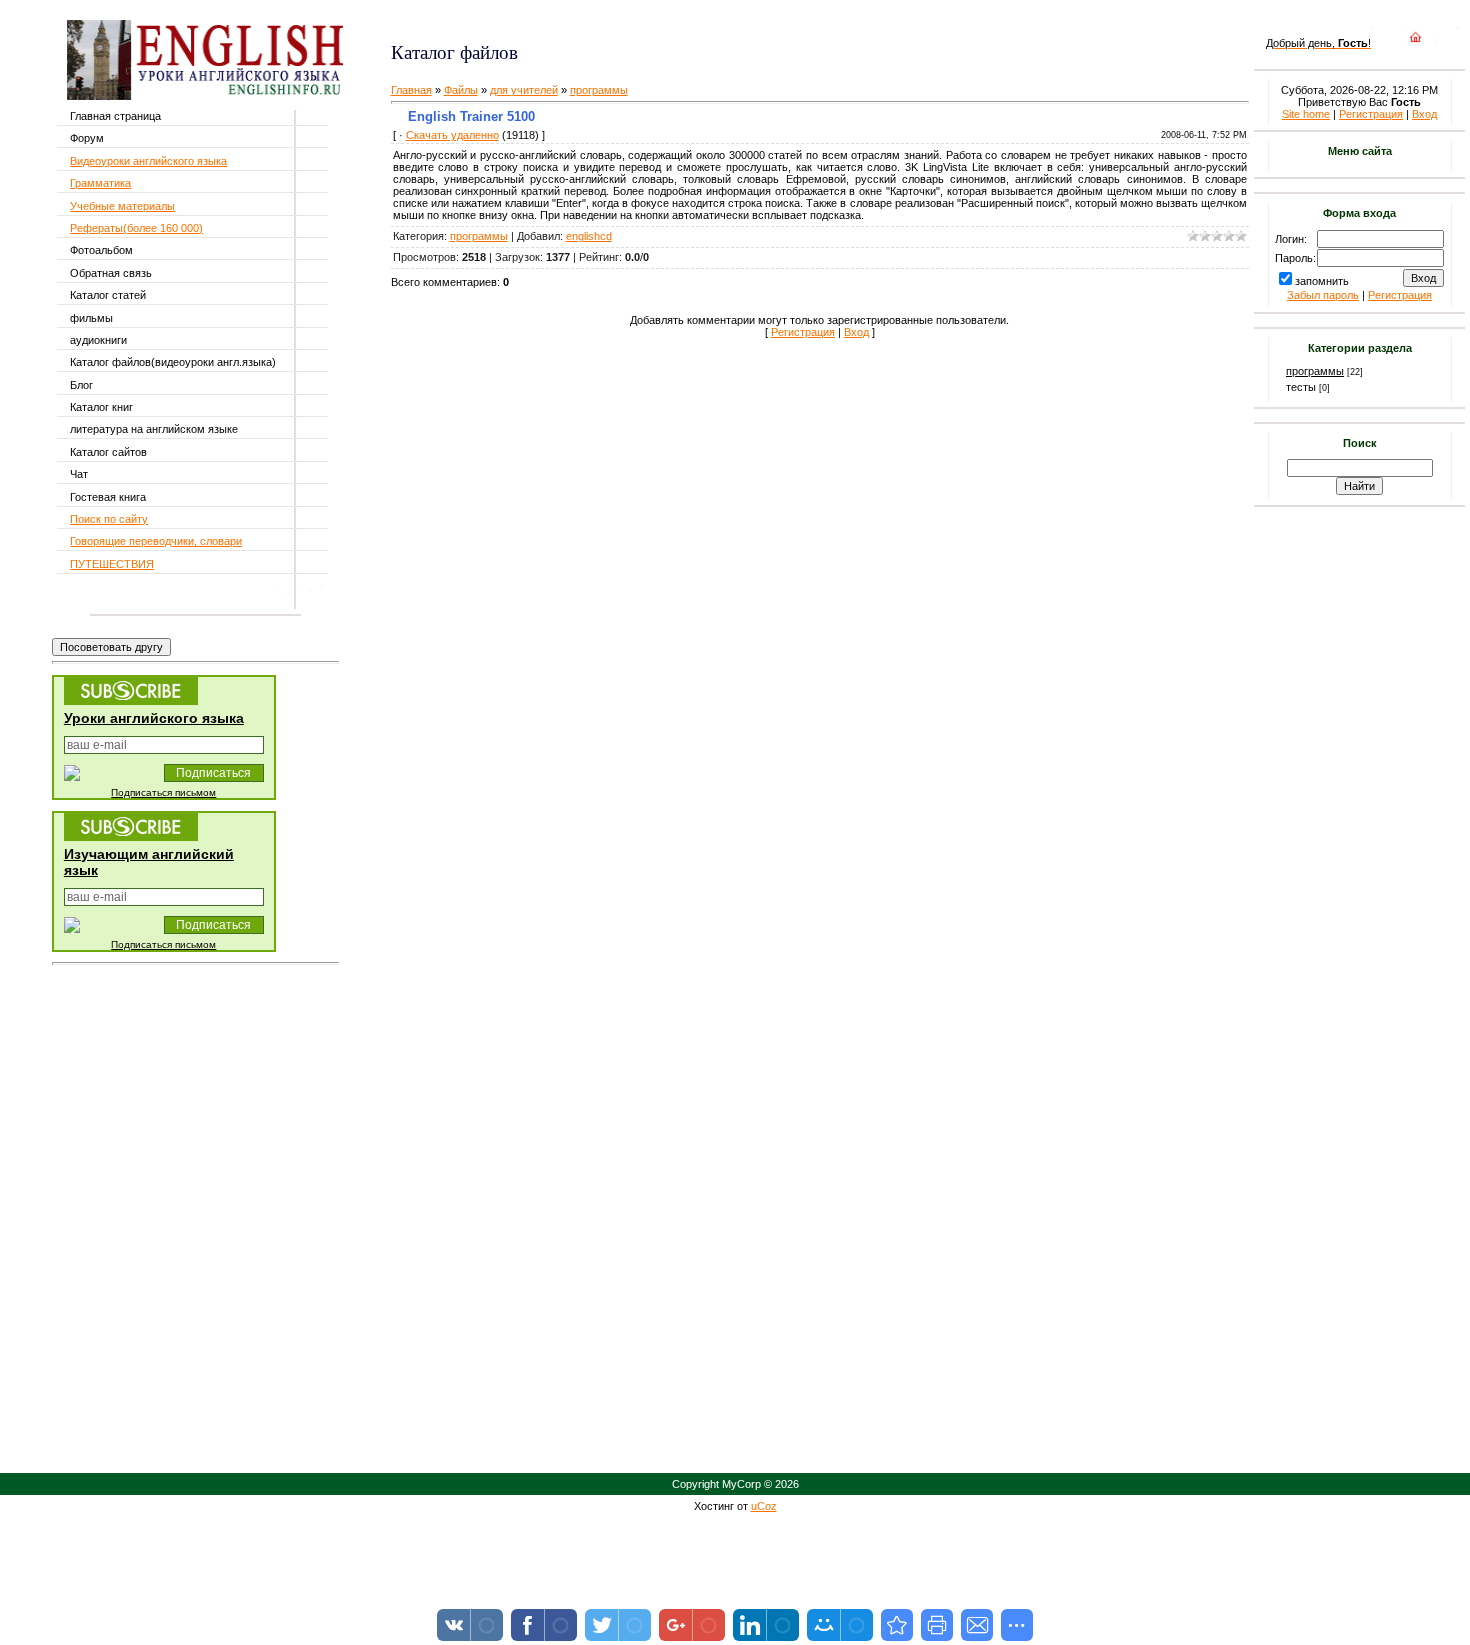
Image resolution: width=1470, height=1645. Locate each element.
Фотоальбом (101, 250)
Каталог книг (101, 407)
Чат (79, 474)
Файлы (461, 90)
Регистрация (803, 332)
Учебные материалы (122, 206)
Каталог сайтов (108, 452)
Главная (411, 90)
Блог (81, 385)
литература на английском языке (154, 429)
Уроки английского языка (154, 718)
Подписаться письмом (163, 792)
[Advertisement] (628, 20)
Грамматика (100, 183)
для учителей (524, 90)
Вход (856, 332)
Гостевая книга (108, 497)
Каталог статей (108, 295)
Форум (87, 138)
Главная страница (115, 116)
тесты (1301, 387)
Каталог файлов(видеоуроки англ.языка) (173, 362)
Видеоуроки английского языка (148, 161)
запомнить (1322, 281)
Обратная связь (111, 273)
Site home (1306, 114)
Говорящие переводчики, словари (156, 541)
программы (599, 90)
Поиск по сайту (109, 519)
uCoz (764, 1506)
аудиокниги (98, 340)
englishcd (589, 236)
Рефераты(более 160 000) (136, 228)
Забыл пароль (1323, 295)
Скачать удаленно (452, 135)
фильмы (91, 318)
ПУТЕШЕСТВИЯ (112, 564)
